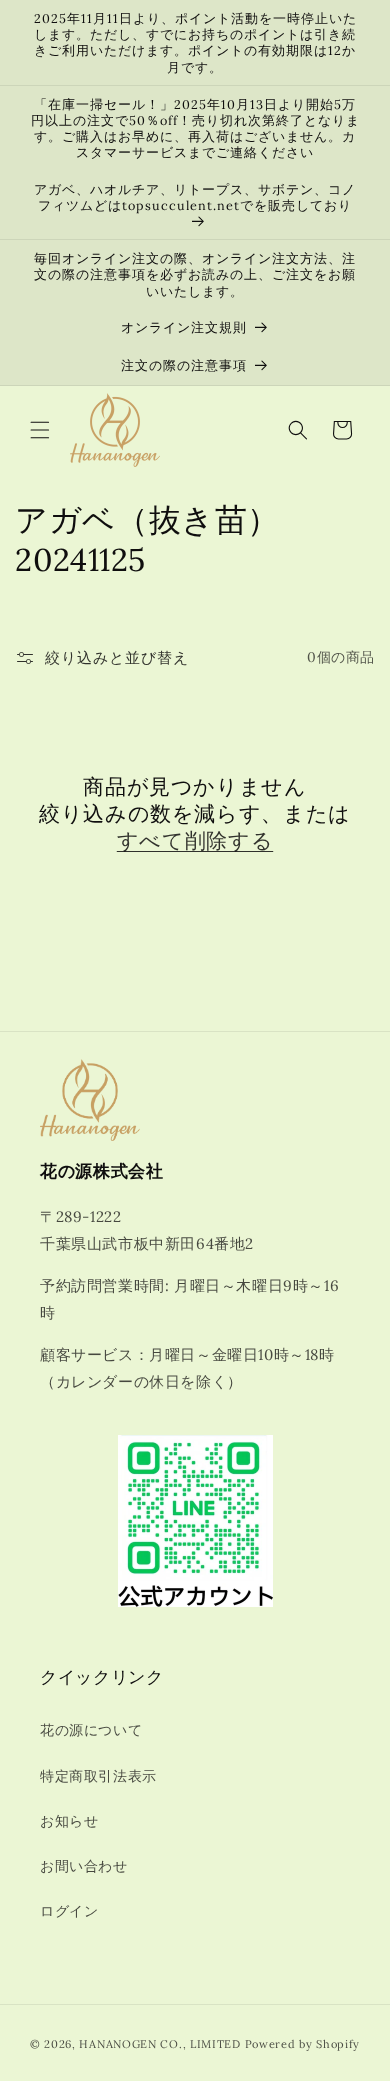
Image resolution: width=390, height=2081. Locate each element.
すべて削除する (195, 840)
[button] (40, 430)
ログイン (69, 1911)
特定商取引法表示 (98, 1776)
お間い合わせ (84, 1866)
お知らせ (69, 1821)
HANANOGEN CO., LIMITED (159, 2044)
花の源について (91, 1730)
